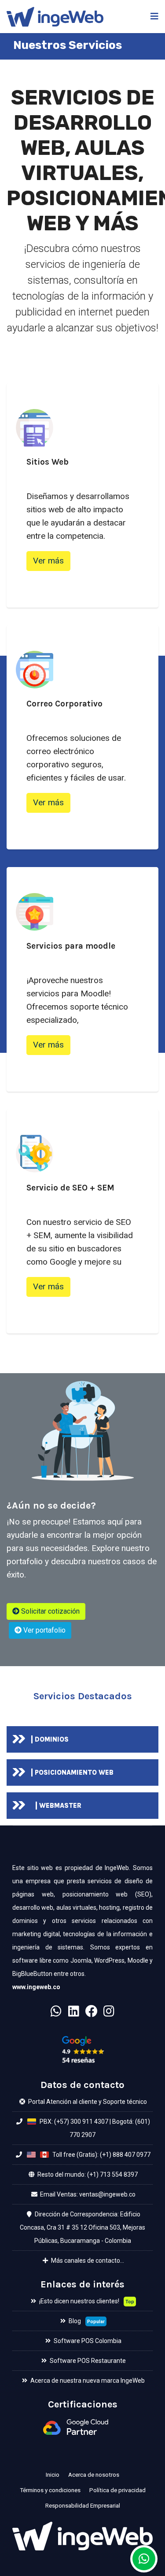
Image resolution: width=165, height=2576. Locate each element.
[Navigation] (154, 17)
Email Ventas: (59, 2194)
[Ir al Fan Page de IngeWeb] (92, 2014)
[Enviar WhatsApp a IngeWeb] (144, 2559)
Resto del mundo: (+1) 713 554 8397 (87, 2174)
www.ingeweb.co (36, 1987)
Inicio (53, 2475)
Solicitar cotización (49, 1611)
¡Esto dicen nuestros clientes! (79, 2301)
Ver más (48, 561)
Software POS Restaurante (87, 2361)
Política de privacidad (117, 2490)
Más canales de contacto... (87, 2261)
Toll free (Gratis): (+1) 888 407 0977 (101, 2155)
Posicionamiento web (74, 1772)
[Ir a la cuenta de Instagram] (109, 2014)
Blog (74, 2321)
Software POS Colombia (87, 2341)
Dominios (52, 1739)
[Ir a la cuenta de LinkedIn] (74, 2014)
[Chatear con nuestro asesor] (56, 2014)
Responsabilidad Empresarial (83, 2505)
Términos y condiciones (50, 2490)
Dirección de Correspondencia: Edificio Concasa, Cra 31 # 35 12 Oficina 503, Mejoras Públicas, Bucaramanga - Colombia (82, 2227)
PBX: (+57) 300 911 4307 (73, 2122)
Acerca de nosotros (94, 2475)
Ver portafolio (44, 1630)
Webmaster (60, 1806)
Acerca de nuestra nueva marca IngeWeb (87, 2381)
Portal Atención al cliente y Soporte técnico (87, 2102)
